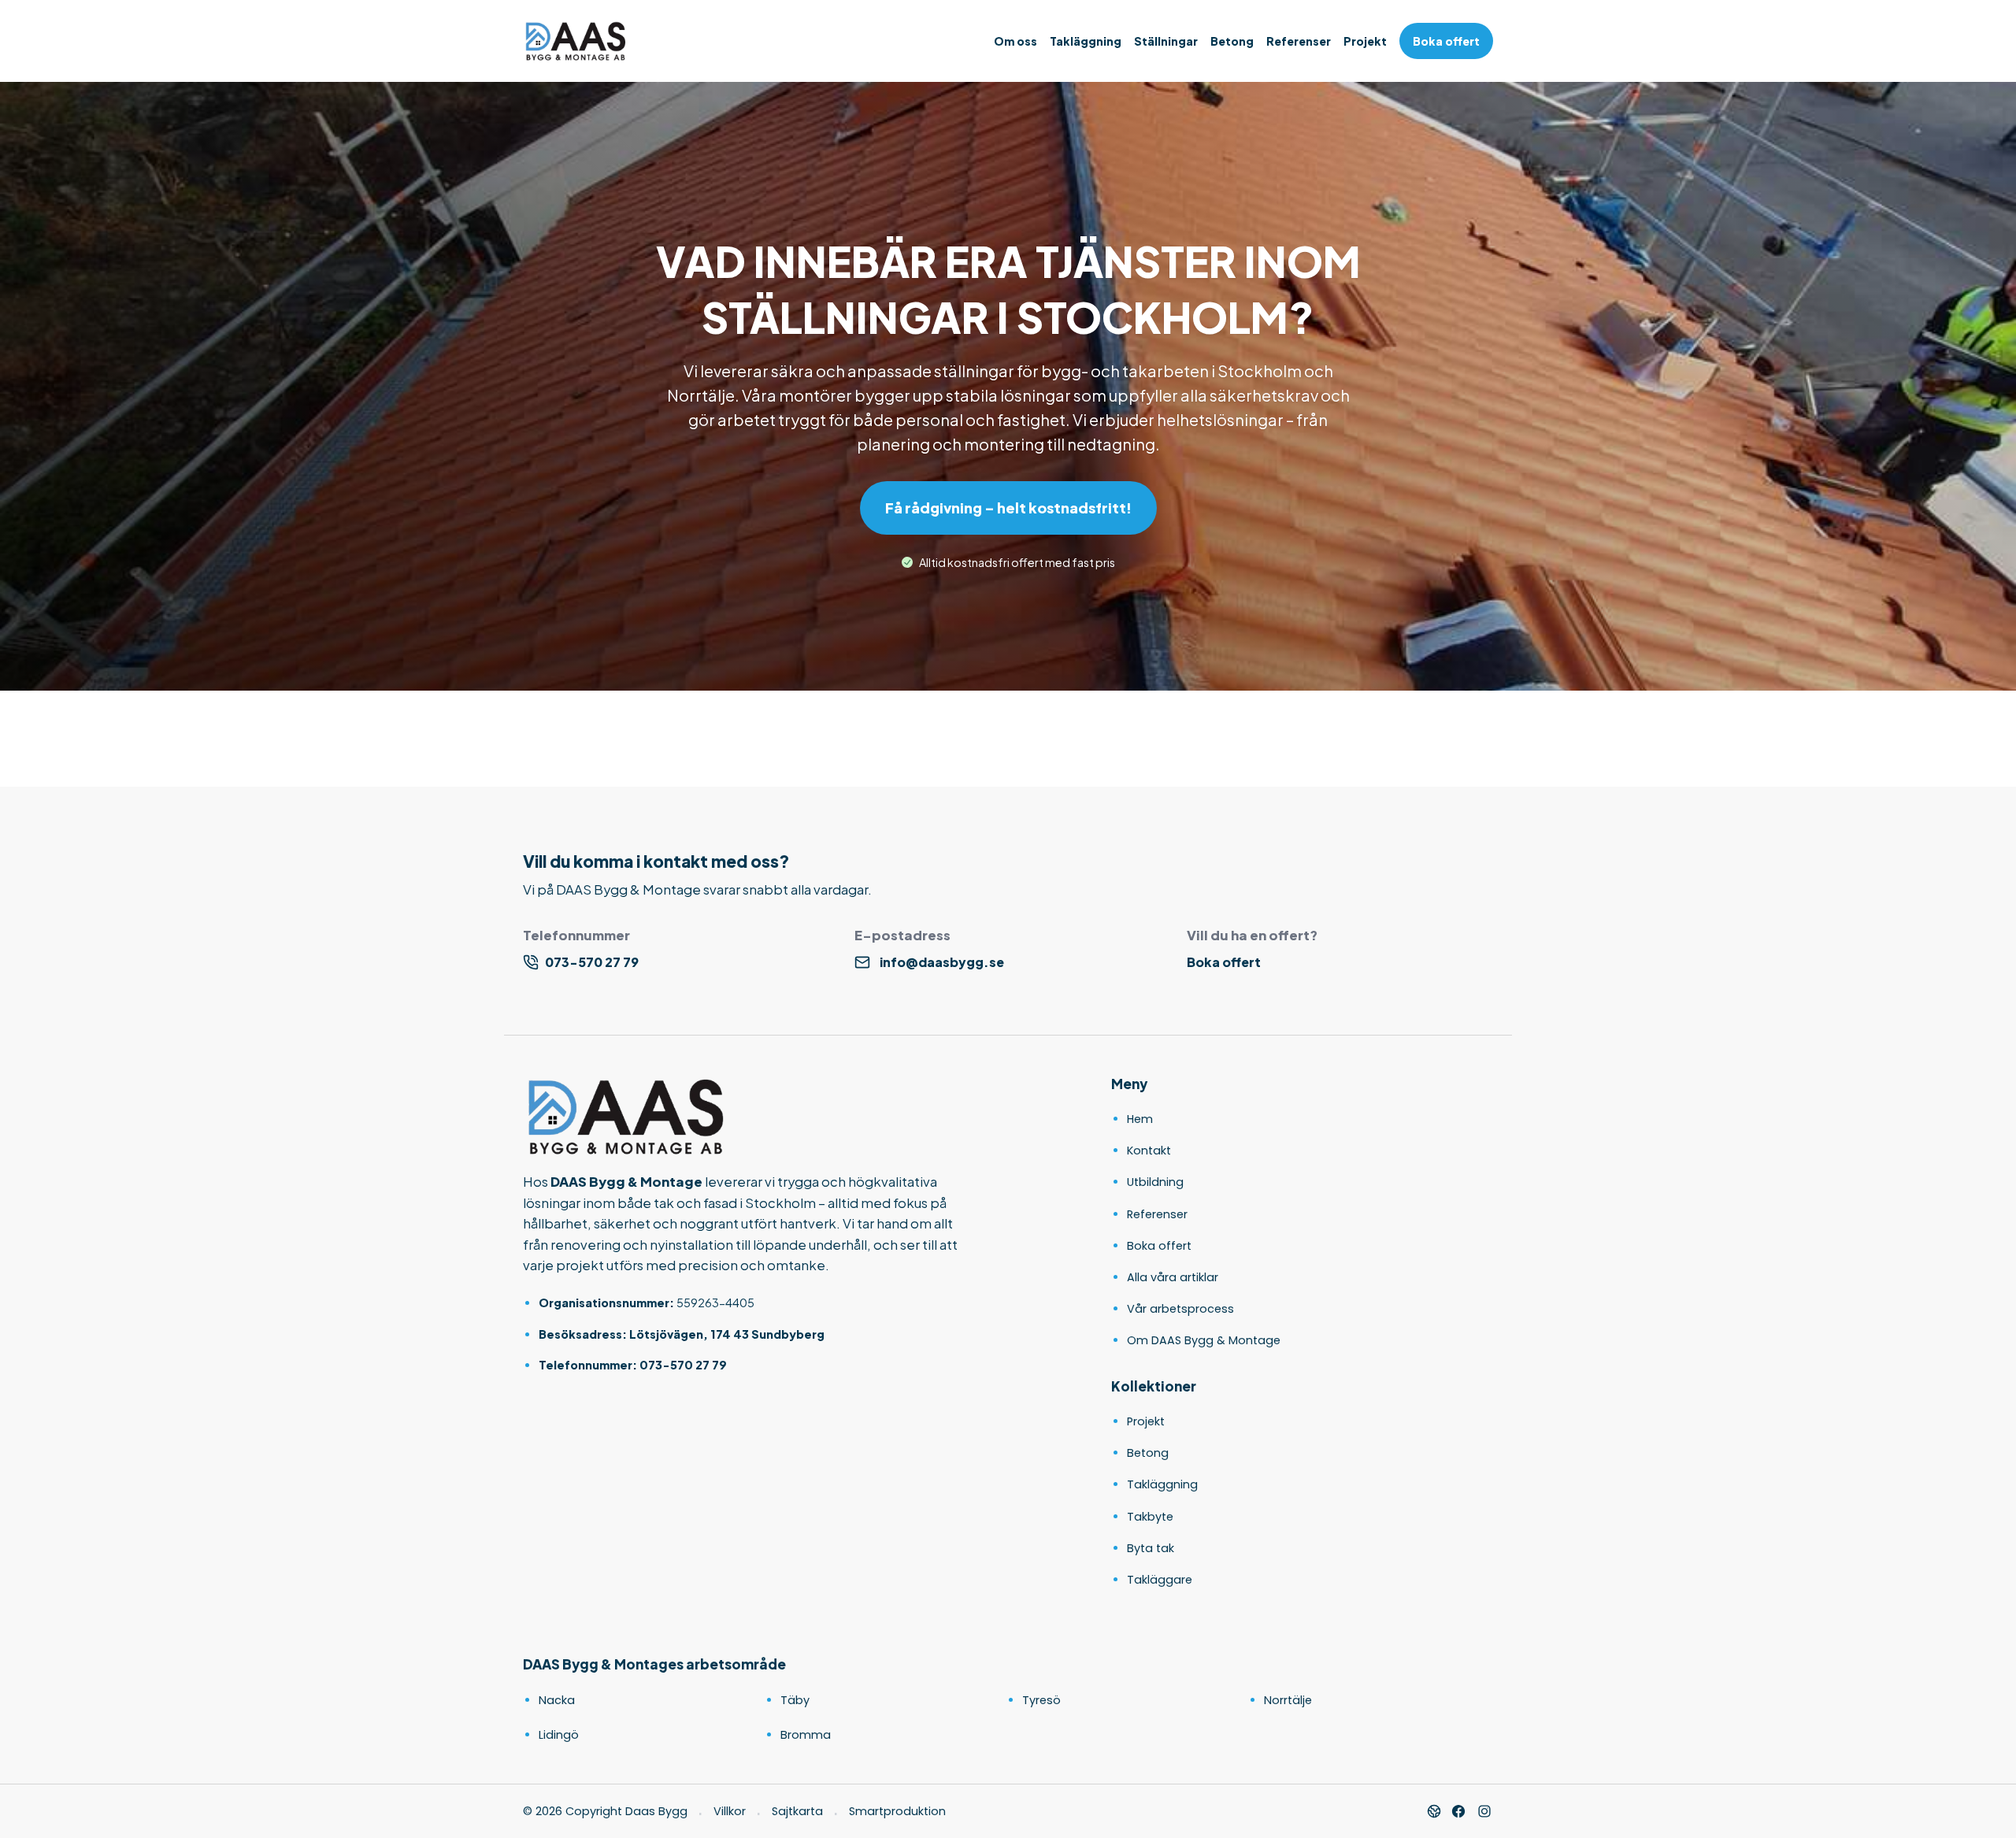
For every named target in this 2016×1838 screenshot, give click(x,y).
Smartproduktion (897, 1811)
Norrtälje (1288, 1700)
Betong (1232, 41)
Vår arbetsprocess (1180, 1309)
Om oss (1015, 41)
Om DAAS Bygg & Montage (1204, 1340)
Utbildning (1155, 1182)
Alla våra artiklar (1173, 1277)
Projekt (1365, 41)
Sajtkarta (797, 1811)
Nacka (557, 1700)
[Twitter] (1484, 1811)
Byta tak (1151, 1548)
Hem (1140, 1119)
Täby (795, 1700)
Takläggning (1086, 41)
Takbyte (1150, 1517)
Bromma (806, 1735)
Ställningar (1166, 41)
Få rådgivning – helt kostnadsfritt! (1008, 508)
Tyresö (1041, 1700)
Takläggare (1160, 1580)
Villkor (730, 1811)
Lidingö (559, 1735)
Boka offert (1446, 41)
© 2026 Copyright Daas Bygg (605, 1811)
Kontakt (1149, 1151)
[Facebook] (1458, 1811)
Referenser (1299, 41)
